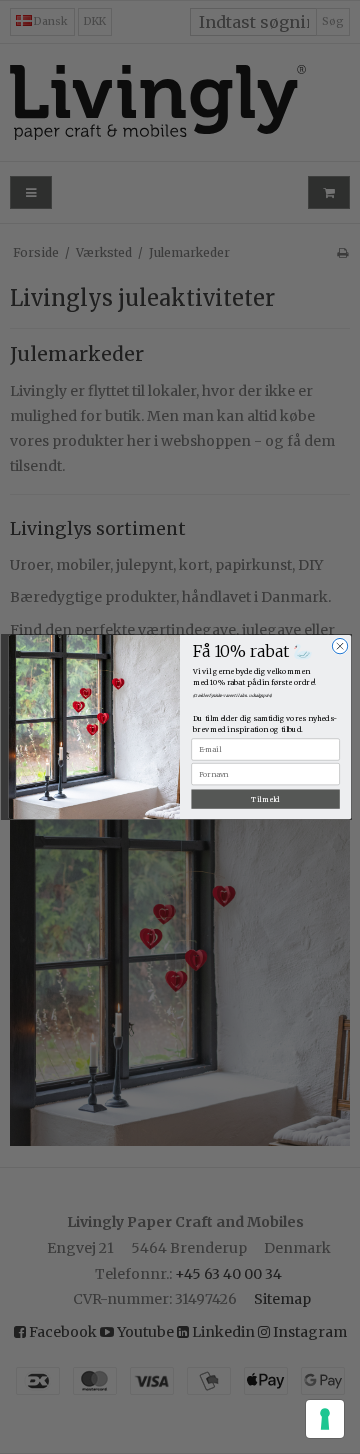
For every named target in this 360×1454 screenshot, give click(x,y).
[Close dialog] (339, 645)
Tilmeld (265, 799)
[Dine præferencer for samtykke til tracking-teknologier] (325, 1419)
